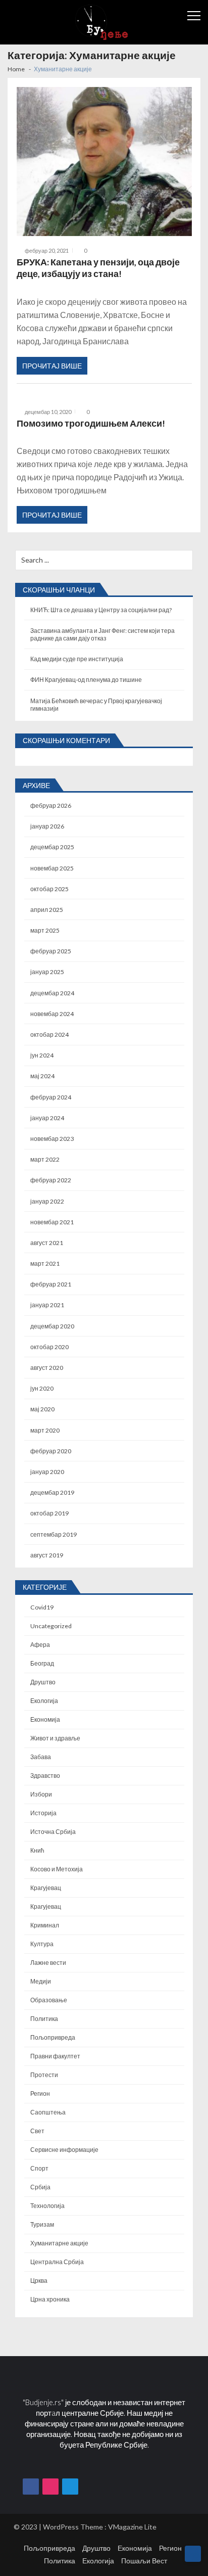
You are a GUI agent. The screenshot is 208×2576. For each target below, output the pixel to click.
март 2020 (45, 1430)
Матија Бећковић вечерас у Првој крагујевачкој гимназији (96, 705)
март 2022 (45, 1159)
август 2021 (47, 1243)
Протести (44, 2075)
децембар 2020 (52, 1326)
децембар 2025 (52, 847)
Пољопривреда (53, 2037)
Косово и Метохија (57, 1869)
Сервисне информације (64, 2150)
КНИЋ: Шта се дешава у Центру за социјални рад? (101, 610)
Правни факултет (55, 2056)
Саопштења (48, 2112)
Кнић (37, 1850)
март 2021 (45, 1263)
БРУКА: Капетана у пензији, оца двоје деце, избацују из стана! (98, 268)
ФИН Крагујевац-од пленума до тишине (86, 680)
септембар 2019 (54, 1534)
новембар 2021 (52, 1222)
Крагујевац (46, 1888)
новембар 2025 (52, 868)
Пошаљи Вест (144, 2561)
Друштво (43, 1682)
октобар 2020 (49, 1347)
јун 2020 (42, 1388)
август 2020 (47, 1368)
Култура (42, 1944)
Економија (45, 1719)
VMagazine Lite (132, 2527)
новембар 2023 (52, 1139)
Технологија (47, 2206)
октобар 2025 (49, 889)
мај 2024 (42, 1076)
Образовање (49, 2000)
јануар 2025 (47, 972)
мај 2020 (42, 1409)
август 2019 (47, 1555)
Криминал (45, 1925)
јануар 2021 (47, 1305)
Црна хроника (50, 2299)
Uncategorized (51, 1626)
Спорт (39, 2168)
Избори (41, 1794)
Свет (37, 2131)
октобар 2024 (49, 1034)
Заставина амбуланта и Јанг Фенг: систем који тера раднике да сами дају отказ (102, 634)
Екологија (44, 1701)
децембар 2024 (52, 993)
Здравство (45, 1776)
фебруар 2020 (51, 1451)
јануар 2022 (47, 1201)
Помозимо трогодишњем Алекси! (91, 423)
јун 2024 (42, 1055)
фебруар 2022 (51, 1180)
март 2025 (45, 930)
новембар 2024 (52, 1014)
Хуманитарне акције (59, 2243)
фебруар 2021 (51, 1284)
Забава (41, 1757)
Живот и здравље (55, 1738)
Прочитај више (52, 366)
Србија (40, 2187)
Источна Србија (53, 1832)
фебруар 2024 (51, 1097)
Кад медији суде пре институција (77, 659)
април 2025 (47, 910)
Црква (39, 2281)
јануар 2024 (47, 1118)
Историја (43, 1813)
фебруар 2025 (51, 951)
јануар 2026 (47, 826)
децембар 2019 (52, 1492)
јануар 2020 (47, 1472)
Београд (42, 1663)
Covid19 (42, 1607)
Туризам (42, 2224)
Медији (41, 1981)
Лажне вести (48, 1963)
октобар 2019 (49, 1513)
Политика (44, 2019)
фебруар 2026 (51, 806)
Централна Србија (57, 2262)
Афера (40, 1645)
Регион (40, 2094)
